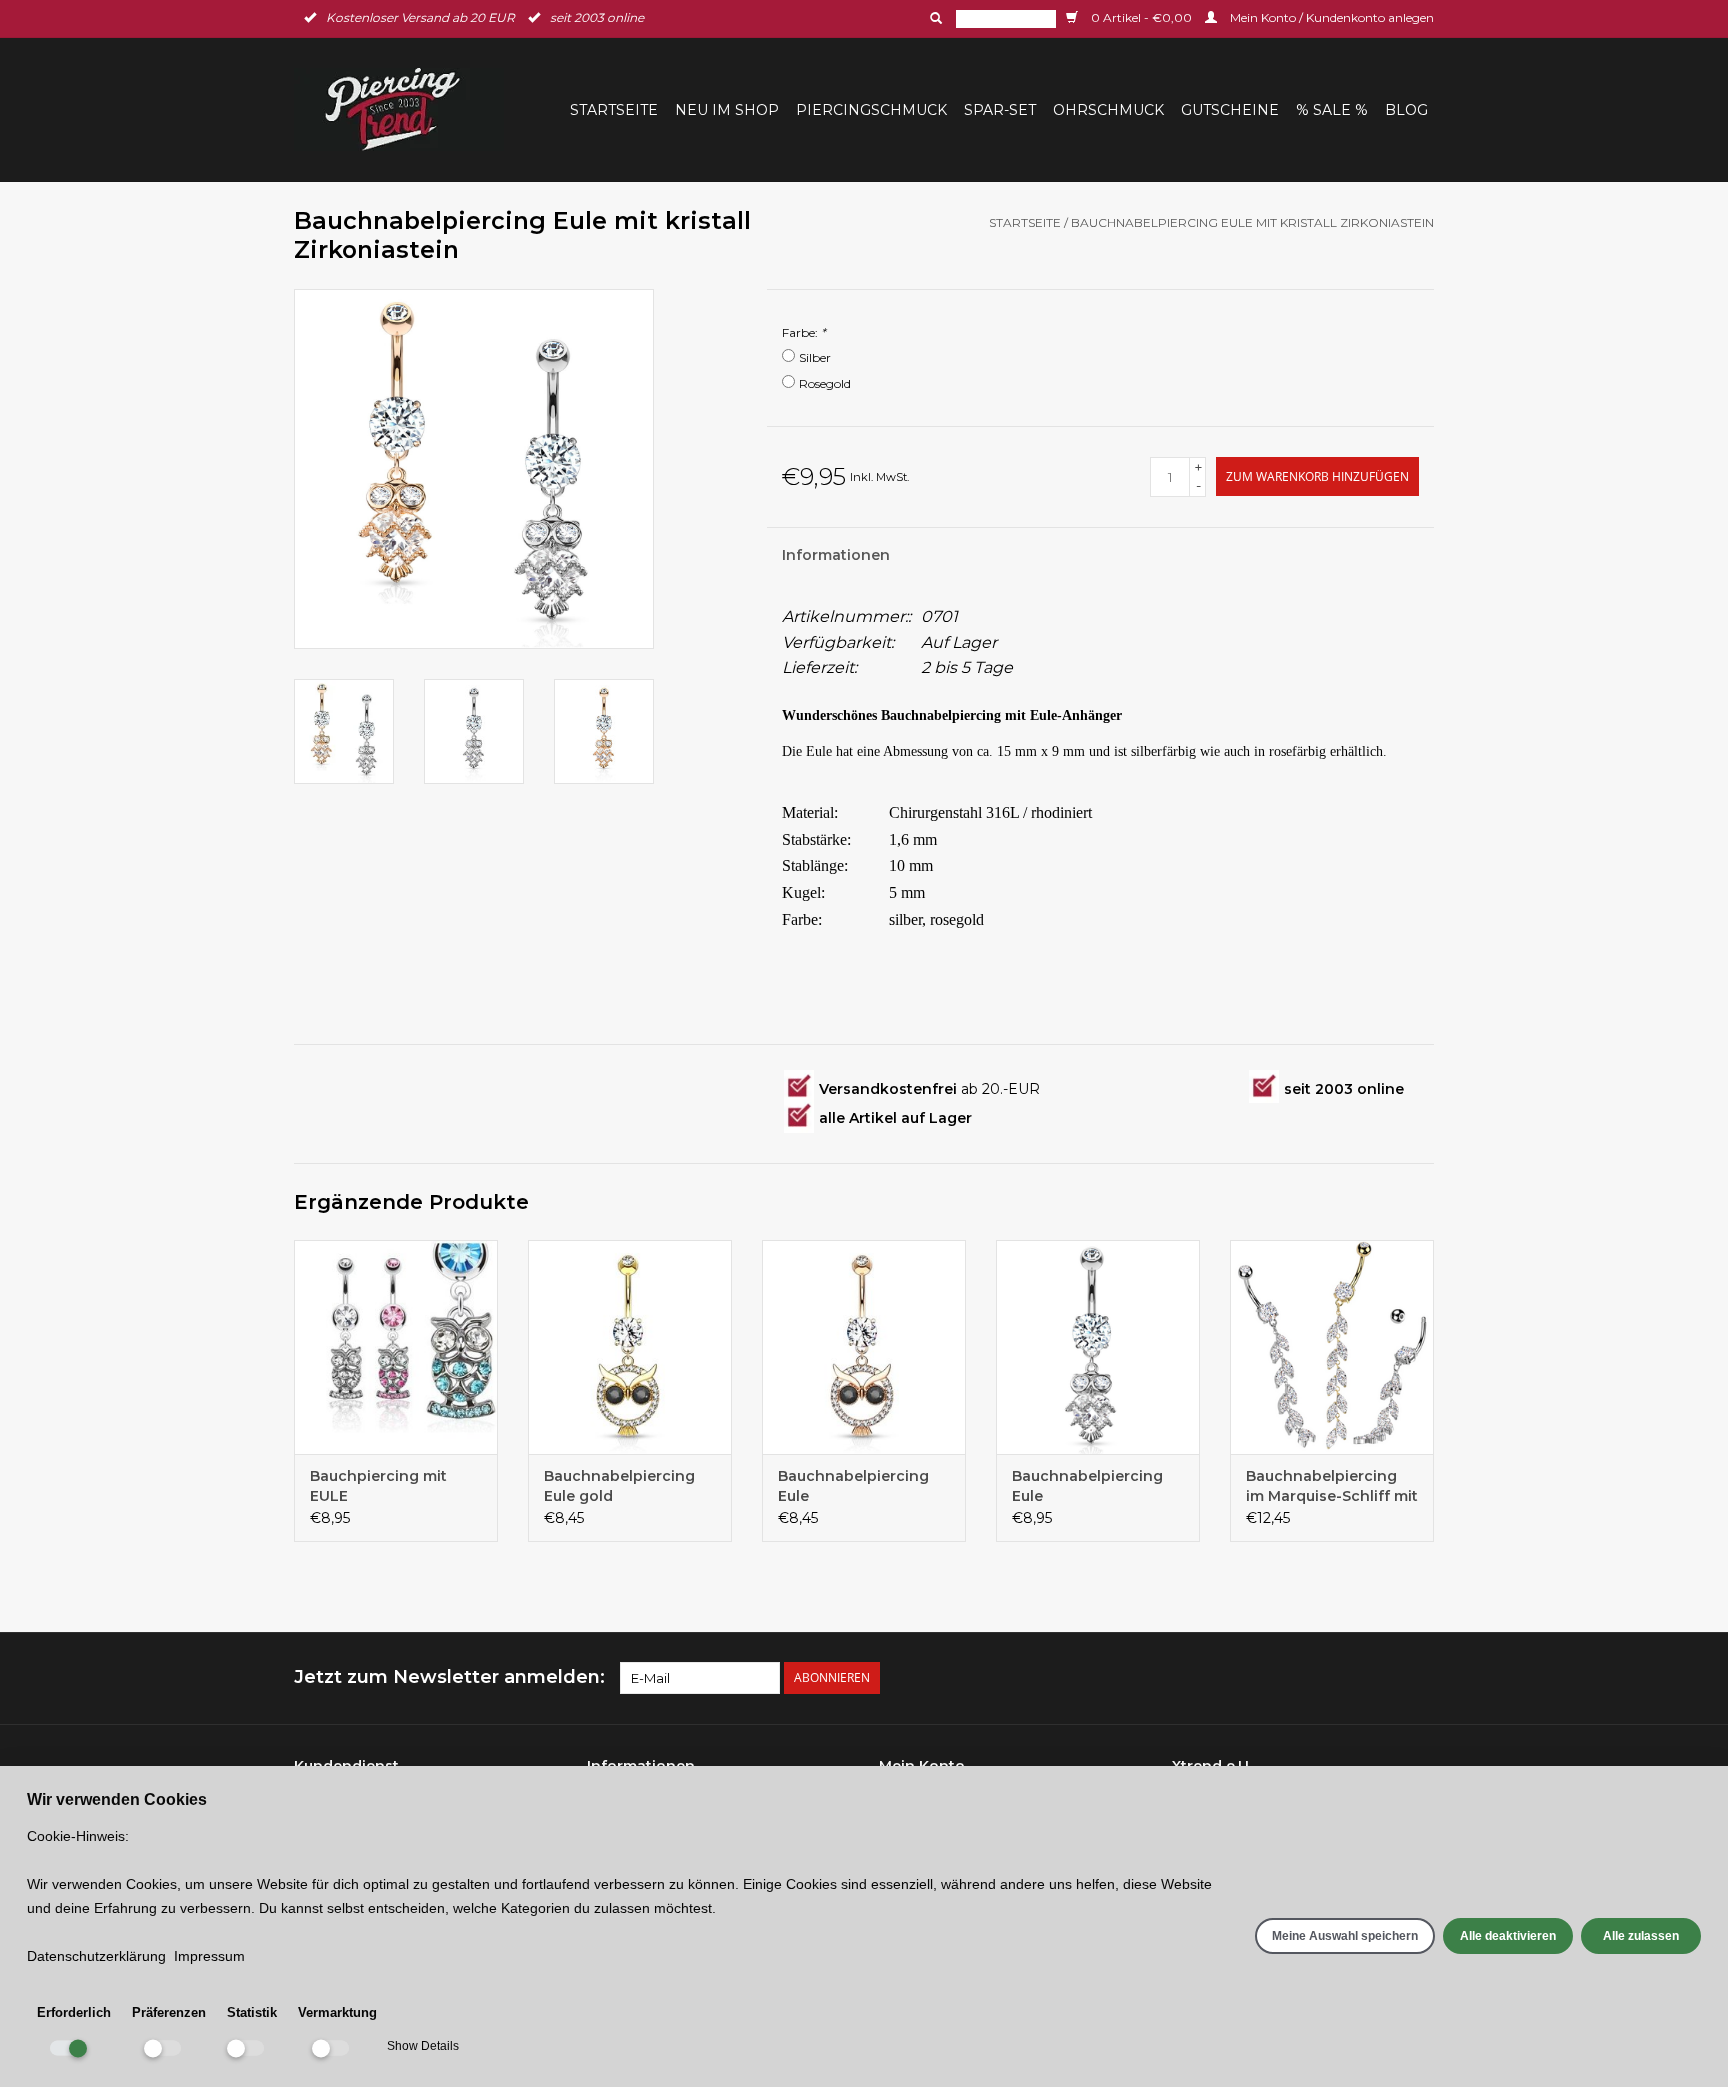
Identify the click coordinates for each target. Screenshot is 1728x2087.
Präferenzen (169, 2012)
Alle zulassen (1641, 1936)
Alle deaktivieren (1508, 1936)
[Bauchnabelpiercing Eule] (864, 1347)
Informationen (836, 555)
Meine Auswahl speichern (1345, 1936)
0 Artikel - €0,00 (1141, 17)
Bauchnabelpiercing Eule (853, 1486)
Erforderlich (74, 2012)
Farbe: (804, 332)
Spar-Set (1000, 110)
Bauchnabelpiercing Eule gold (619, 1486)
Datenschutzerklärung (96, 1956)
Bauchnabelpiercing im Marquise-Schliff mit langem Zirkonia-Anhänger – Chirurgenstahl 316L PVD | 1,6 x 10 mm (1332, 1486)
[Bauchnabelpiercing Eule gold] (630, 1347)
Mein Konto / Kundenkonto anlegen (1330, 17)
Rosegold (825, 383)
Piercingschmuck (871, 110)
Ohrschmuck (1108, 110)
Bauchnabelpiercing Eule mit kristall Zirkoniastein (1252, 222)
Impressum (209, 1956)
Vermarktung (337, 2012)
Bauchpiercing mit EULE (378, 1486)
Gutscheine (1230, 110)
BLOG (1406, 110)
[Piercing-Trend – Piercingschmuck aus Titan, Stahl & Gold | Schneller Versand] (405, 109)
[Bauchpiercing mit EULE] (396, 1347)
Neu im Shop (727, 110)
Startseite (614, 110)
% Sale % (1332, 110)
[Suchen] (934, 18)
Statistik (252, 2012)
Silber (815, 357)
